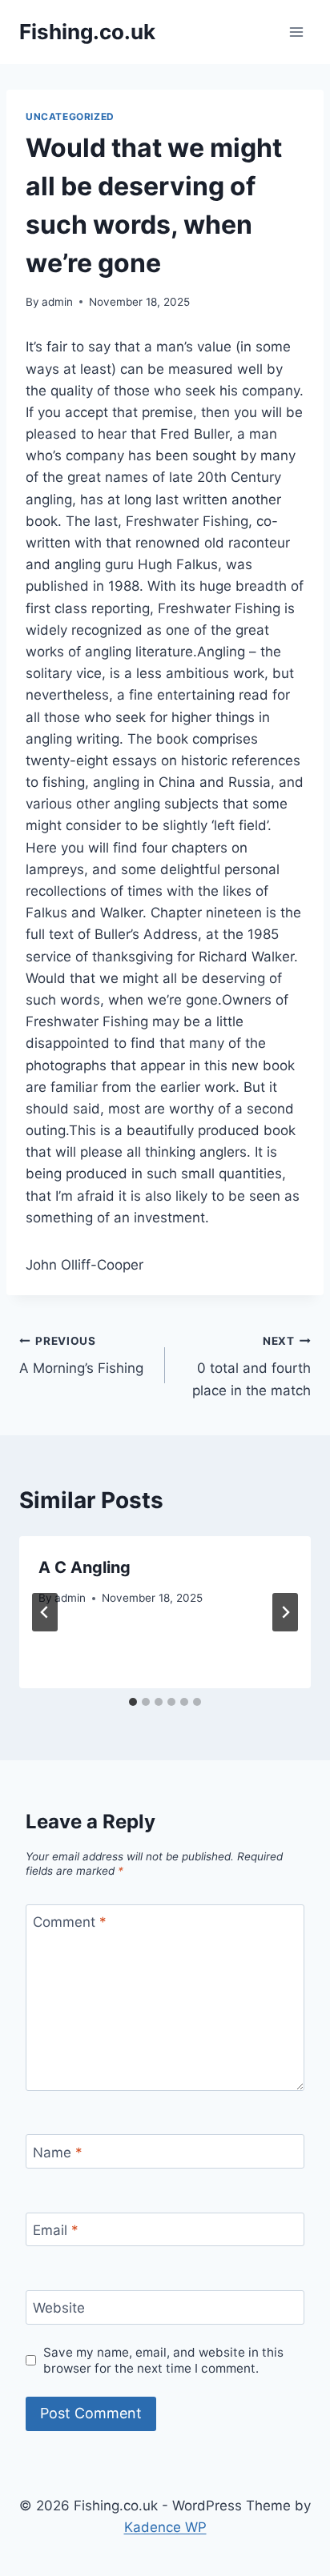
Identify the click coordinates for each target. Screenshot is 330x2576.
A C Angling (85, 1567)
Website (59, 2308)
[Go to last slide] (45, 1612)
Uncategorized (70, 116)
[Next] (285, 1612)
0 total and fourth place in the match (252, 1366)
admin (57, 302)
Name (58, 2152)
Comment (70, 1922)
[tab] (133, 1702)
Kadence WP (165, 2527)
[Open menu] (296, 32)
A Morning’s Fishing (81, 1356)
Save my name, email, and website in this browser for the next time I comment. (163, 2360)
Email (56, 2230)
